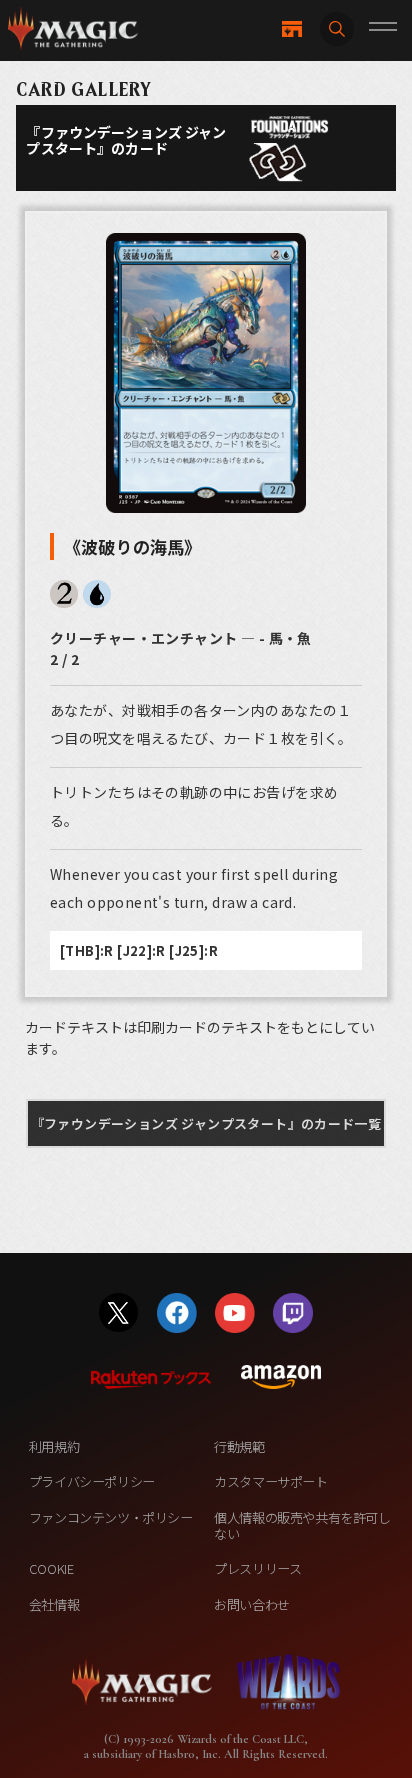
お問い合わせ (252, 1604)
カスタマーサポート (270, 1481)
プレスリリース (257, 1568)
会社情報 (54, 1604)
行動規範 (239, 1446)
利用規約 (54, 1446)
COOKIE (51, 1568)
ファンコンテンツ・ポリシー (111, 1517)
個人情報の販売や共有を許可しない (302, 1525)
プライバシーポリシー (92, 1481)
